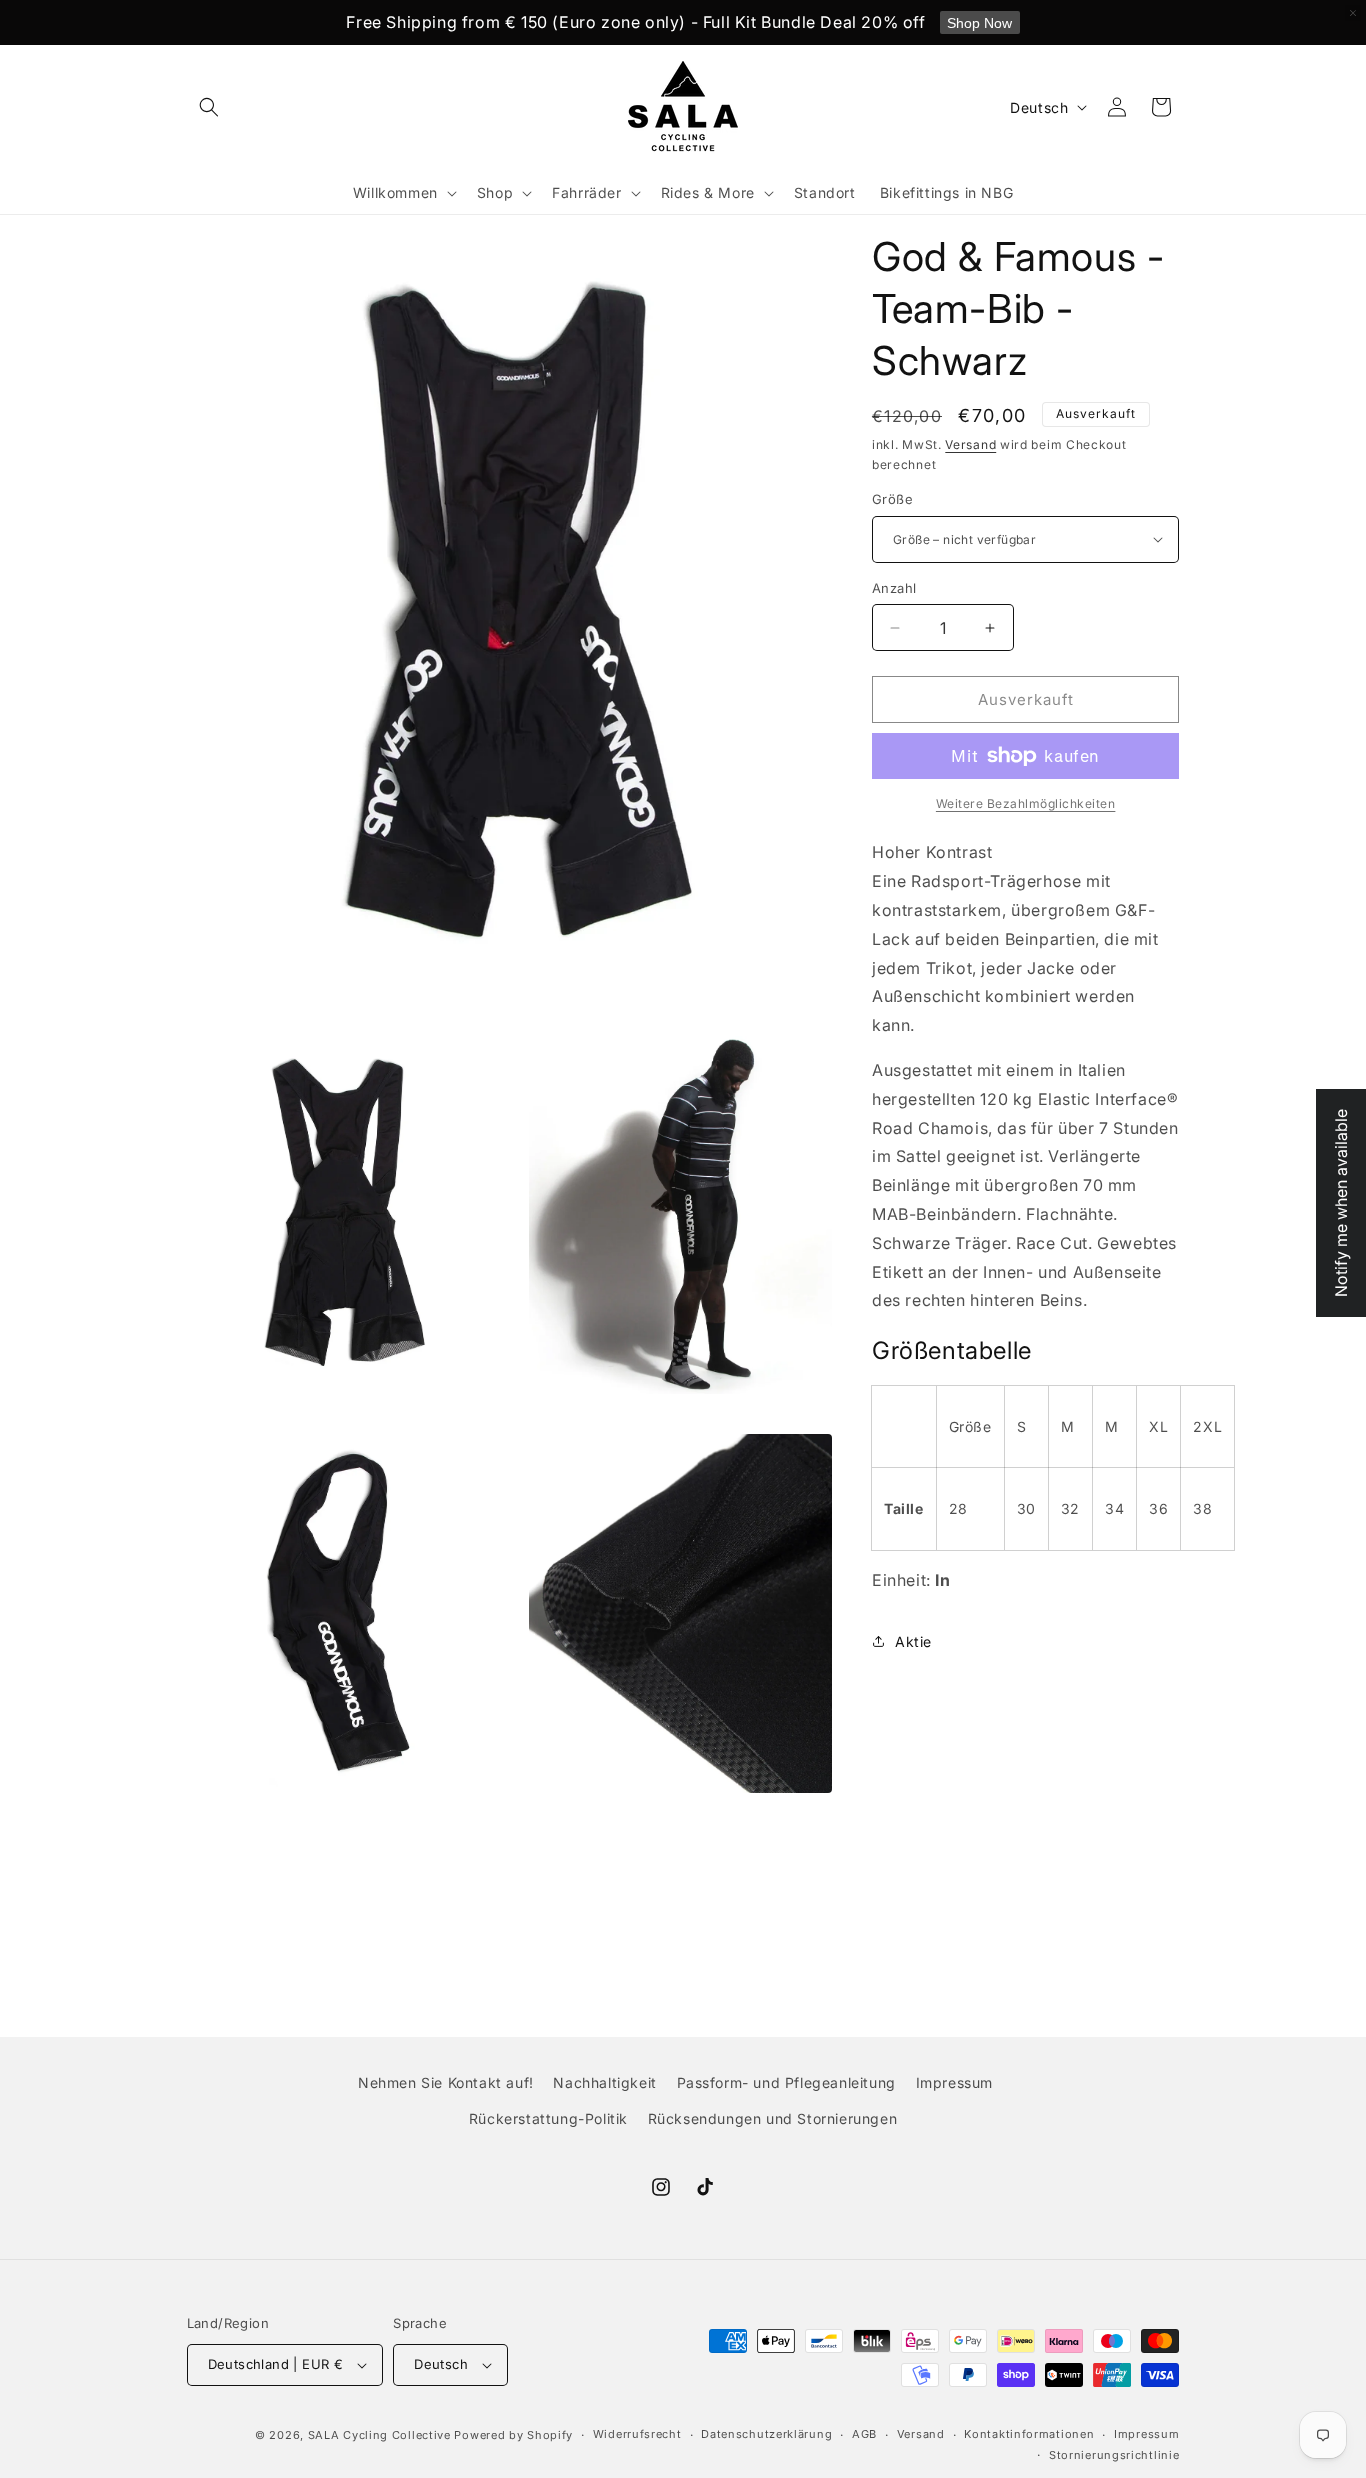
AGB (864, 2435)
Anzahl (894, 588)
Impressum (954, 2082)
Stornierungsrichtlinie (1114, 2455)
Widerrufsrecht (637, 2435)
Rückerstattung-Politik (548, 2117)
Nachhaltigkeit (604, 2082)
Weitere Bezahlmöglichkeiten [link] (1026, 803)
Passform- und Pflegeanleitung (786, 2082)
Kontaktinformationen (1029, 2435)
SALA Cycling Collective (379, 2435)
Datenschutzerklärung (766, 2435)
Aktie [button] (913, 1641)
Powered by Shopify (513, 2435)
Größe (892, 499)
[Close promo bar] (1353, 13)
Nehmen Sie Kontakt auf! (446, 2082)
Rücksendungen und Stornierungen (773, 2117)
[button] (209, 107)
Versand (970, 444)
